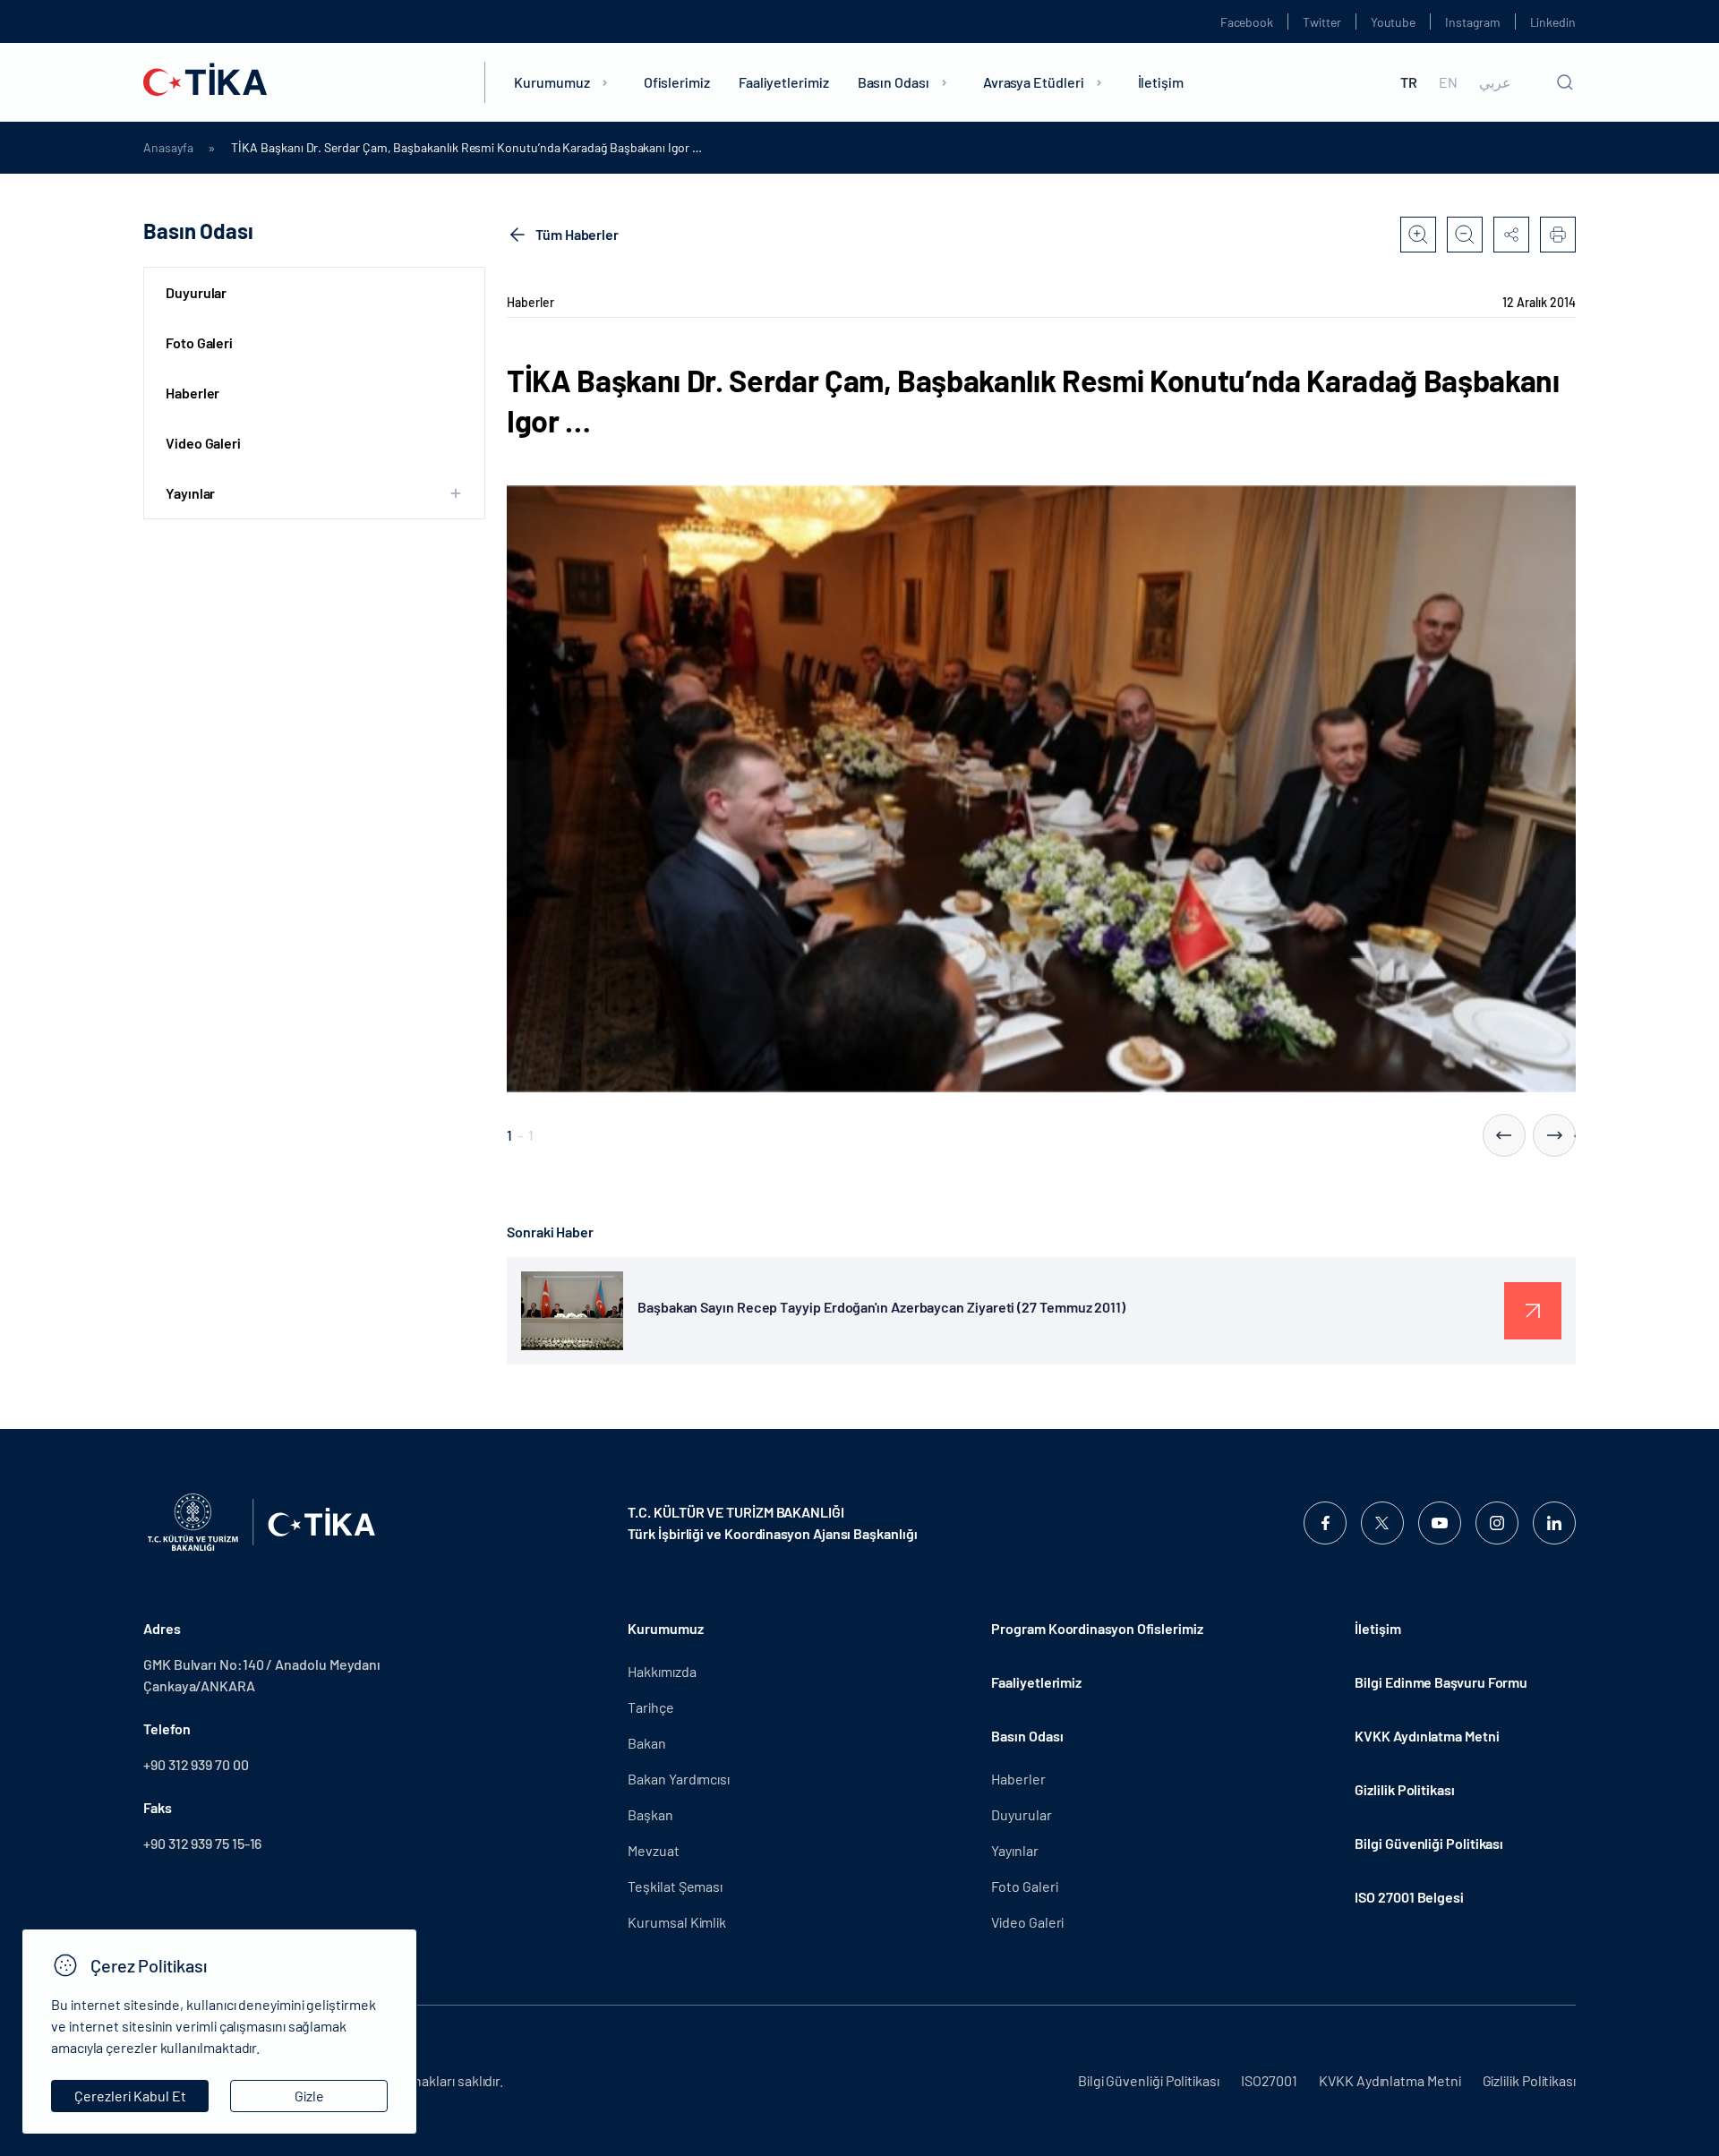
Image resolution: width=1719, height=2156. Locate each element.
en (1448, 82)
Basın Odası (894, 82)
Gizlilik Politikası (1404, 1789)
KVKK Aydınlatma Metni (1427, 1736)
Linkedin (1553, 22)
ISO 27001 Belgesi (1409, 1897)
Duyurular (196, 292)
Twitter (1322, 22)
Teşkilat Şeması (675, 1886)
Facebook (1247, 22)
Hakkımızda (662, 1671)
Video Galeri (203, 443)
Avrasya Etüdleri (1034, 82)
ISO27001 (1269, 2080)
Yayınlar (1014, 1850)
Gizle (309, 2096)
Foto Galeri (199, 342)
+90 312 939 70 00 (196, 1764)
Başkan (650, 1814)
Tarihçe (650, 1707)
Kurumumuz (552, 82)
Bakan (647, 1743)
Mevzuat (653, 1850)
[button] (1504, 1135)
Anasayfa (168, 148)
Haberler (192, 393)
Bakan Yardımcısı (679, 1779)
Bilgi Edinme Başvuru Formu (1441, 1682)
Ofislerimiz (677, 82)
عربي (1495, 82)
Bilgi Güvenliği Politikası (1429, 1843)
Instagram (1472, 22)
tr (1409, 82)
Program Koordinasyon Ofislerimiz (1097, 1628)
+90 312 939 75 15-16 (202, 1843)
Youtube (1394, 22)
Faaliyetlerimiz (784, 82)
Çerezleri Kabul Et (130, 2096)
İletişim (1161, 82)
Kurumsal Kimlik (677, 1922)
